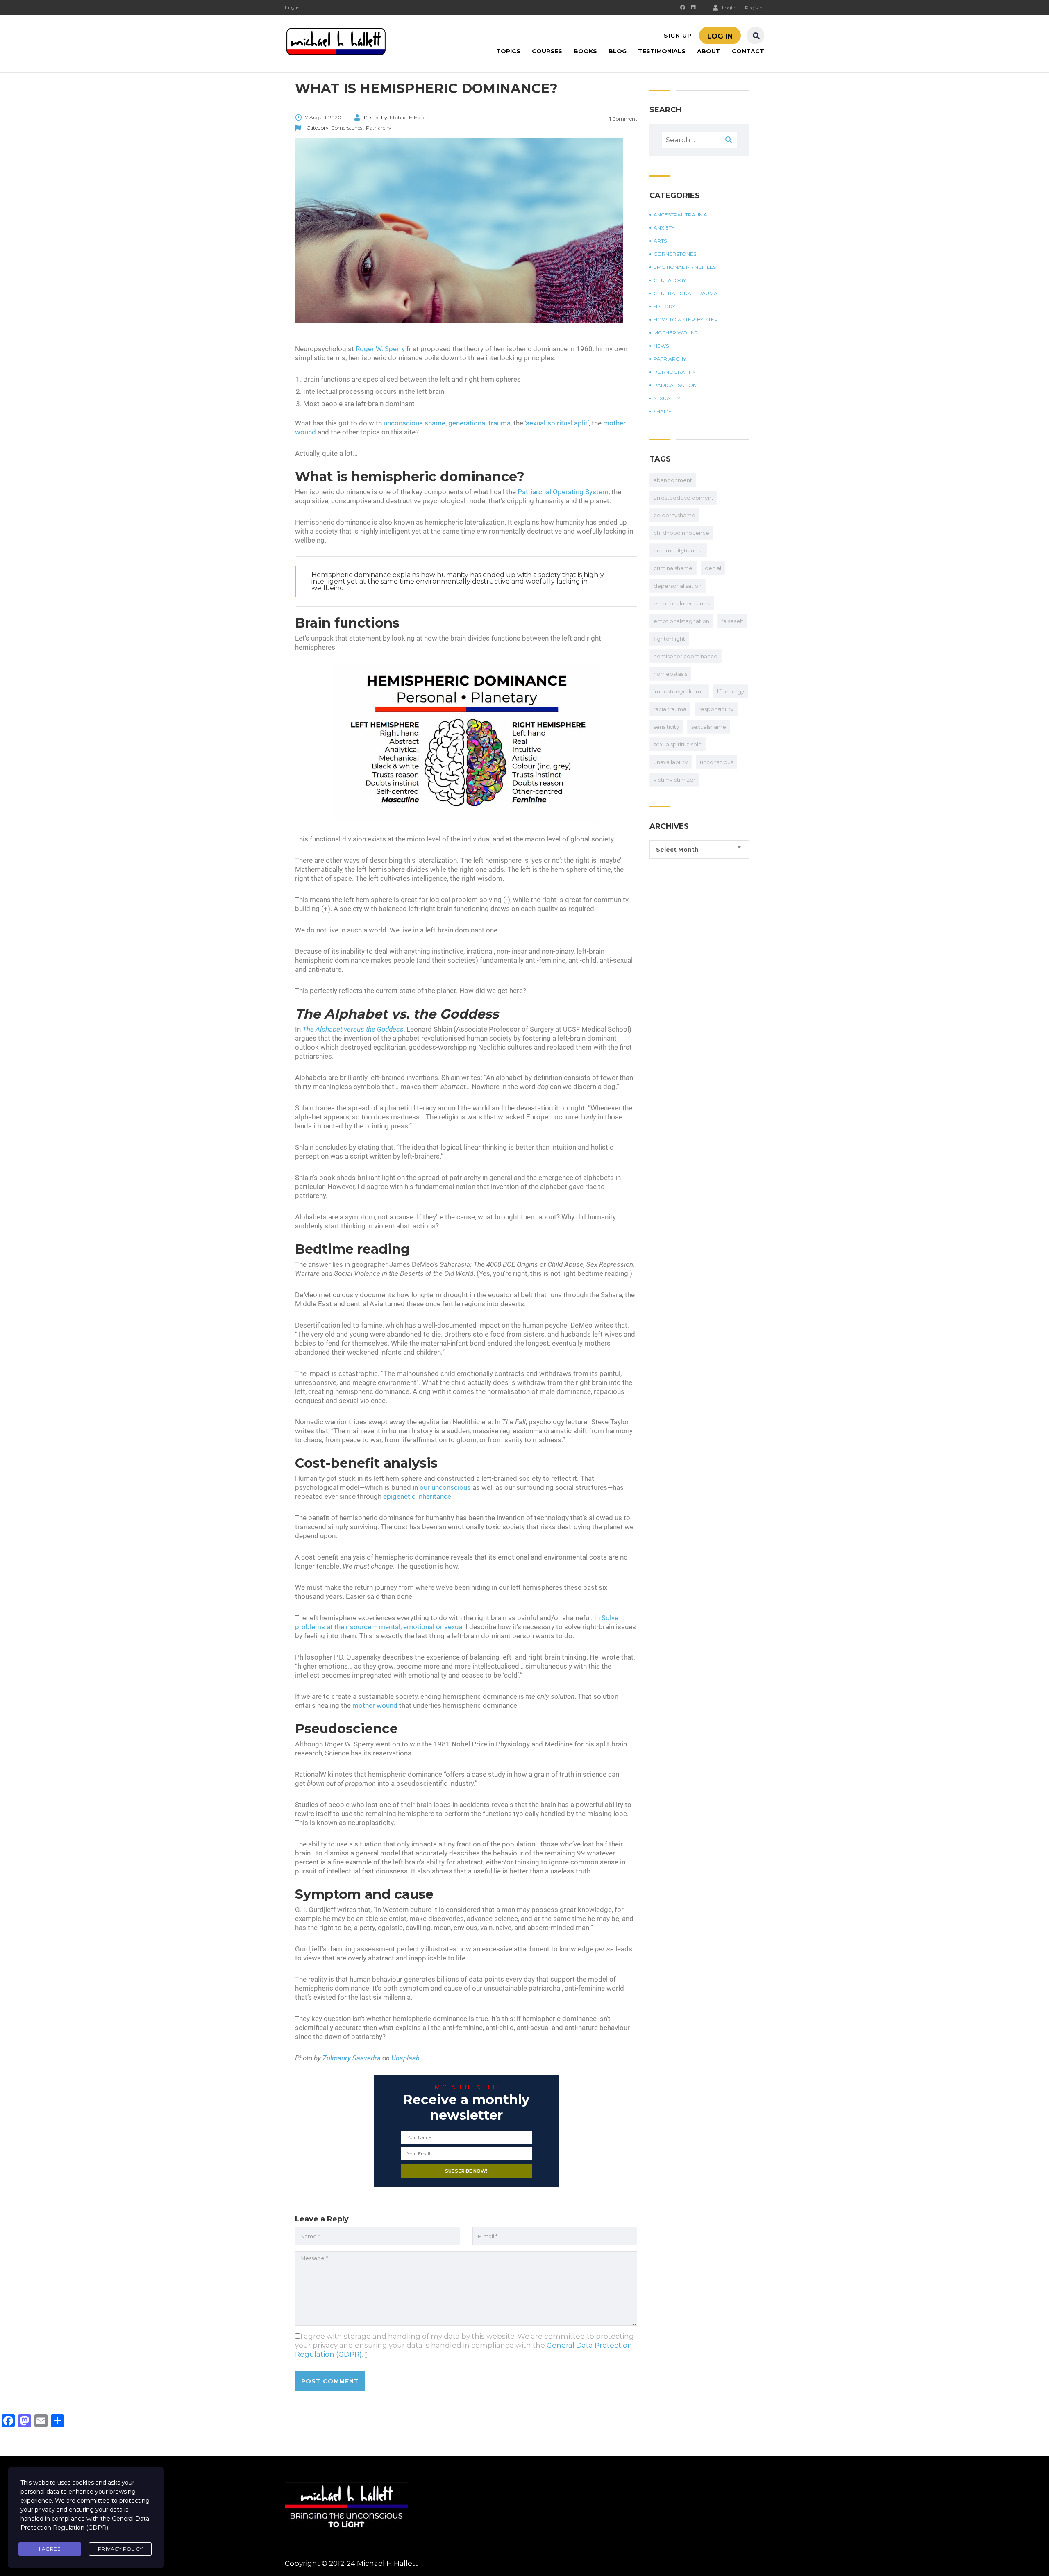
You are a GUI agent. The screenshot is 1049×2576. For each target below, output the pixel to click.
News (661, 346)
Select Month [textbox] (677, 850)
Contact (748, 51)
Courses (547, 51)
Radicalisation (675, 385)
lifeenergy (731, 691)
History (664, 307)
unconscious (716, 762)
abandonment (673, 480)
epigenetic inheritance (417, 1496)
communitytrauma (678, 550)
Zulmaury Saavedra (352, 2058)
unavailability (671, 762)
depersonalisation (678, 586)
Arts (660, 241)
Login (729, 7)
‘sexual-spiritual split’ (557, 423)
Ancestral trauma (680, 215)
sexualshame (709, 727)
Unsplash (405, 2058)
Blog (618, 51)
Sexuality (667, 398)
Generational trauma (686, 293)
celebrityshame (674, 515)
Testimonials (662, 51)
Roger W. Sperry (380, 349)
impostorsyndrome (679, 691)
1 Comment (623, 119)
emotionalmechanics (682, 603)
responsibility (716, 709)
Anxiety (664, 228)
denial (713, 568)
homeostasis (670, 674)
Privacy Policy (120, 2549)
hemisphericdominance (686, 656)
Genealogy (670, 280)
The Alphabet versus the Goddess (353, 1029)
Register (755, 8)
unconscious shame (414, 423)
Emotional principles (685, 267)
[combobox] (699, 849)
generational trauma (479, 423)
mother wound (375, 1705)
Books (585, 51)
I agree (50, 2549)
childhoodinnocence (681, 533)
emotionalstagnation (681, 621)
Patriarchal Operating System (563, 492)
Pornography (674, 372)
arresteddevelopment (683, 498)
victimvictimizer (674, 780)
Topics (508, 51)
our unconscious (445, 1487)
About (709, 51)
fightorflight (669, 639)
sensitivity (666, 727)
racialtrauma (670, 709)
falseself (732, 621)
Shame (663, 412)
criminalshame (673, 568)
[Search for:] (699, 140)
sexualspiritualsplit (678, 744)
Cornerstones (675, 254)
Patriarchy (670, 359)
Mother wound (676, 333)
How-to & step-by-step (686, 320)
